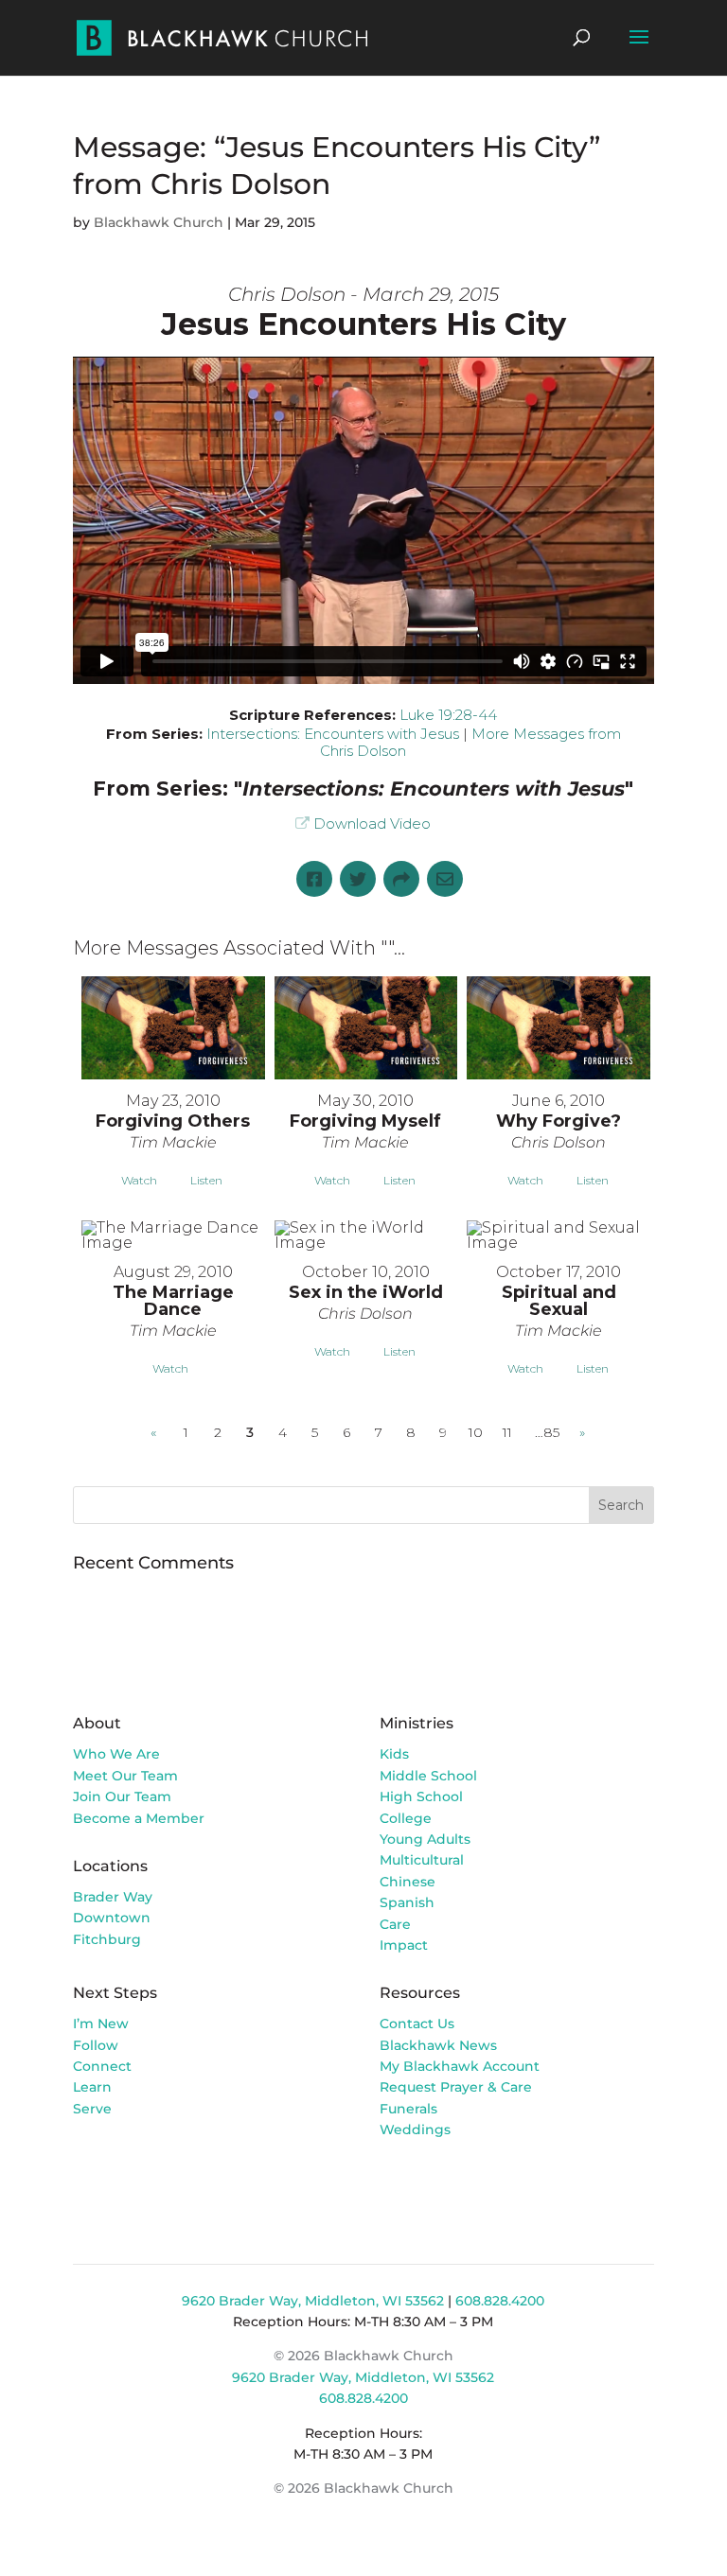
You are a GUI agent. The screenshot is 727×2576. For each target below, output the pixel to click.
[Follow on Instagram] (433, 2184)
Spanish (407, 1902)
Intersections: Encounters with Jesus (333, 734)
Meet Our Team (125, 1776)
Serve (92, 2109)
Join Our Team (122, 1796)
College (406, 1818)
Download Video (372, 824)
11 (507, 1432)
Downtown (112, 1918)
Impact (404, 1945)
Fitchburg (107, 1939)
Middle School (428, 1776)
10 (476, 1432)
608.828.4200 (500, 2301)
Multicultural (422, 1860)
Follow (96, 2045)
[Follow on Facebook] (395, 2184)
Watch (139, 1180)
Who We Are (116, 1754)
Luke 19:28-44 (448, 715)
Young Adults (425, 1839)
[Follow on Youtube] (470, 2184)
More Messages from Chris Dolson (470, 742)
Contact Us (417, 2024)
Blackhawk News (438, 2045)
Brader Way (113, 1897)
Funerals (408, 2109)
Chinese (408, 1882)
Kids (394, 1754)
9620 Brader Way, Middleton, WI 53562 (313, 2301)
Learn (94, 2087)
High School (421, 1796)
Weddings (415, 2129)
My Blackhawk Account (460, 2066)
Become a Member (139, 1818)
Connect (102, 2066)
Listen (206, 1180)
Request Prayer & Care (456, 2087)
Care (395, 1924)
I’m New (101, 2024)
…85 (547, 1432)
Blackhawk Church (159, 222)
